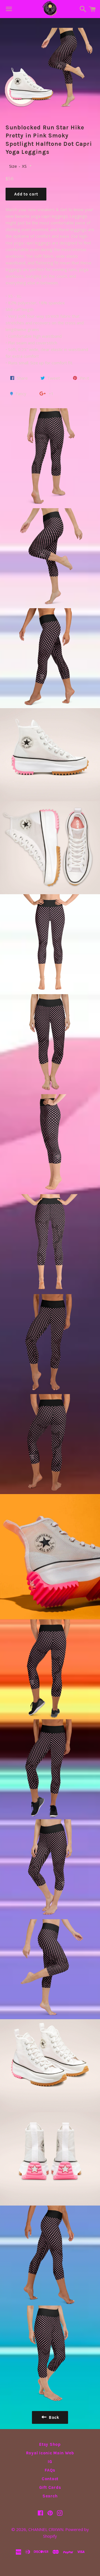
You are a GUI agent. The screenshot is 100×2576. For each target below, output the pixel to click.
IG (50, 2462)
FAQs (50, 2470)
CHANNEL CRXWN (46, 2529)
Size (13, 166)
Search (50, 2496)
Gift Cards (50, 2487)
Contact (50, 2479)
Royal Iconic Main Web (50, 2453)
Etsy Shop (50, 2444)
